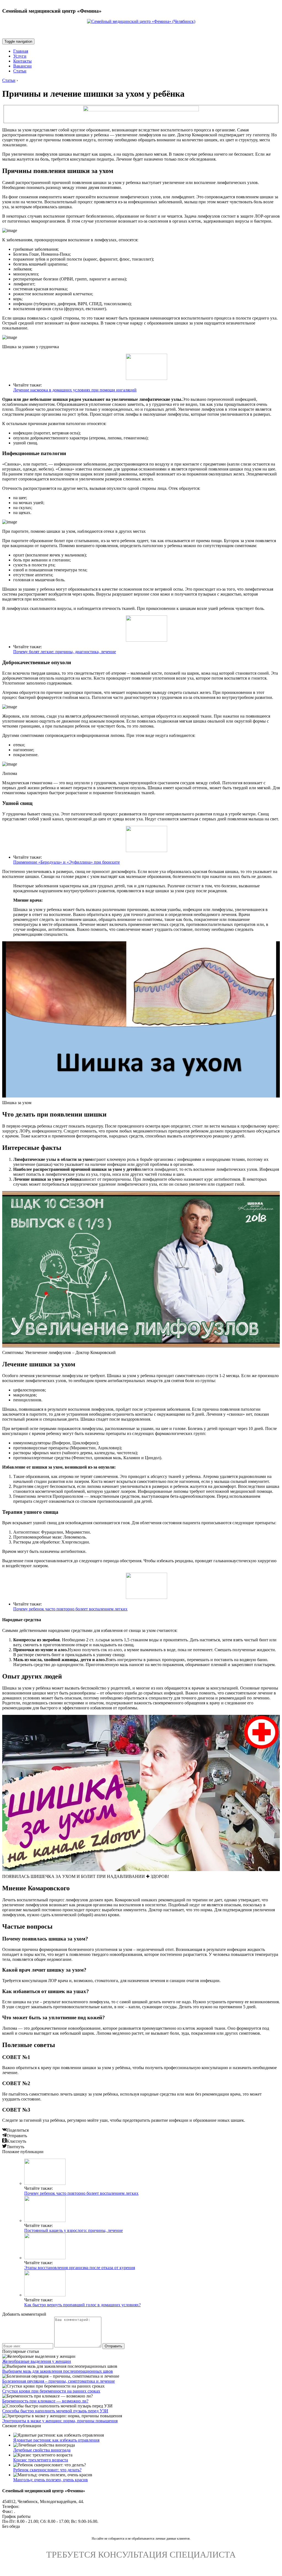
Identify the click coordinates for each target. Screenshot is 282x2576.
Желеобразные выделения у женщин (37, 2361)
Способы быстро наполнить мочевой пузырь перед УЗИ (55, 2411)
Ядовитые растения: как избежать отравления (56, 2440)
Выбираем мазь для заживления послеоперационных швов (58, 2371)
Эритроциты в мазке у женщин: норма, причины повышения (60, 2421)
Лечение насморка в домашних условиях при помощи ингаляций (75, 390)
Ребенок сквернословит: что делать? (47, 2470)
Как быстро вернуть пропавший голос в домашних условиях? (82, 2305)
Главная (21, 51)
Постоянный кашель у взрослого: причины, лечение (74, 2230)
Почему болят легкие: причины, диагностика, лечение (65, 652)
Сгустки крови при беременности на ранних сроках (51, 2391)
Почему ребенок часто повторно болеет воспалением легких (70, 1609)
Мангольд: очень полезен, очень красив (51, 2480)
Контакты (22, 61)
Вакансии (22, 66)
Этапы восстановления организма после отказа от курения (80, 2268)
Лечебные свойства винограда (42, 2450)
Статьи (20, 71)
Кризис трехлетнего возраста (41, 2460)
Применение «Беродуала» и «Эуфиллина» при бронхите (67, 862)
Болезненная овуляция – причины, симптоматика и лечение (59, 2381)
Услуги (20, 56)
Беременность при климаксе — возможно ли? (45, 2401)
